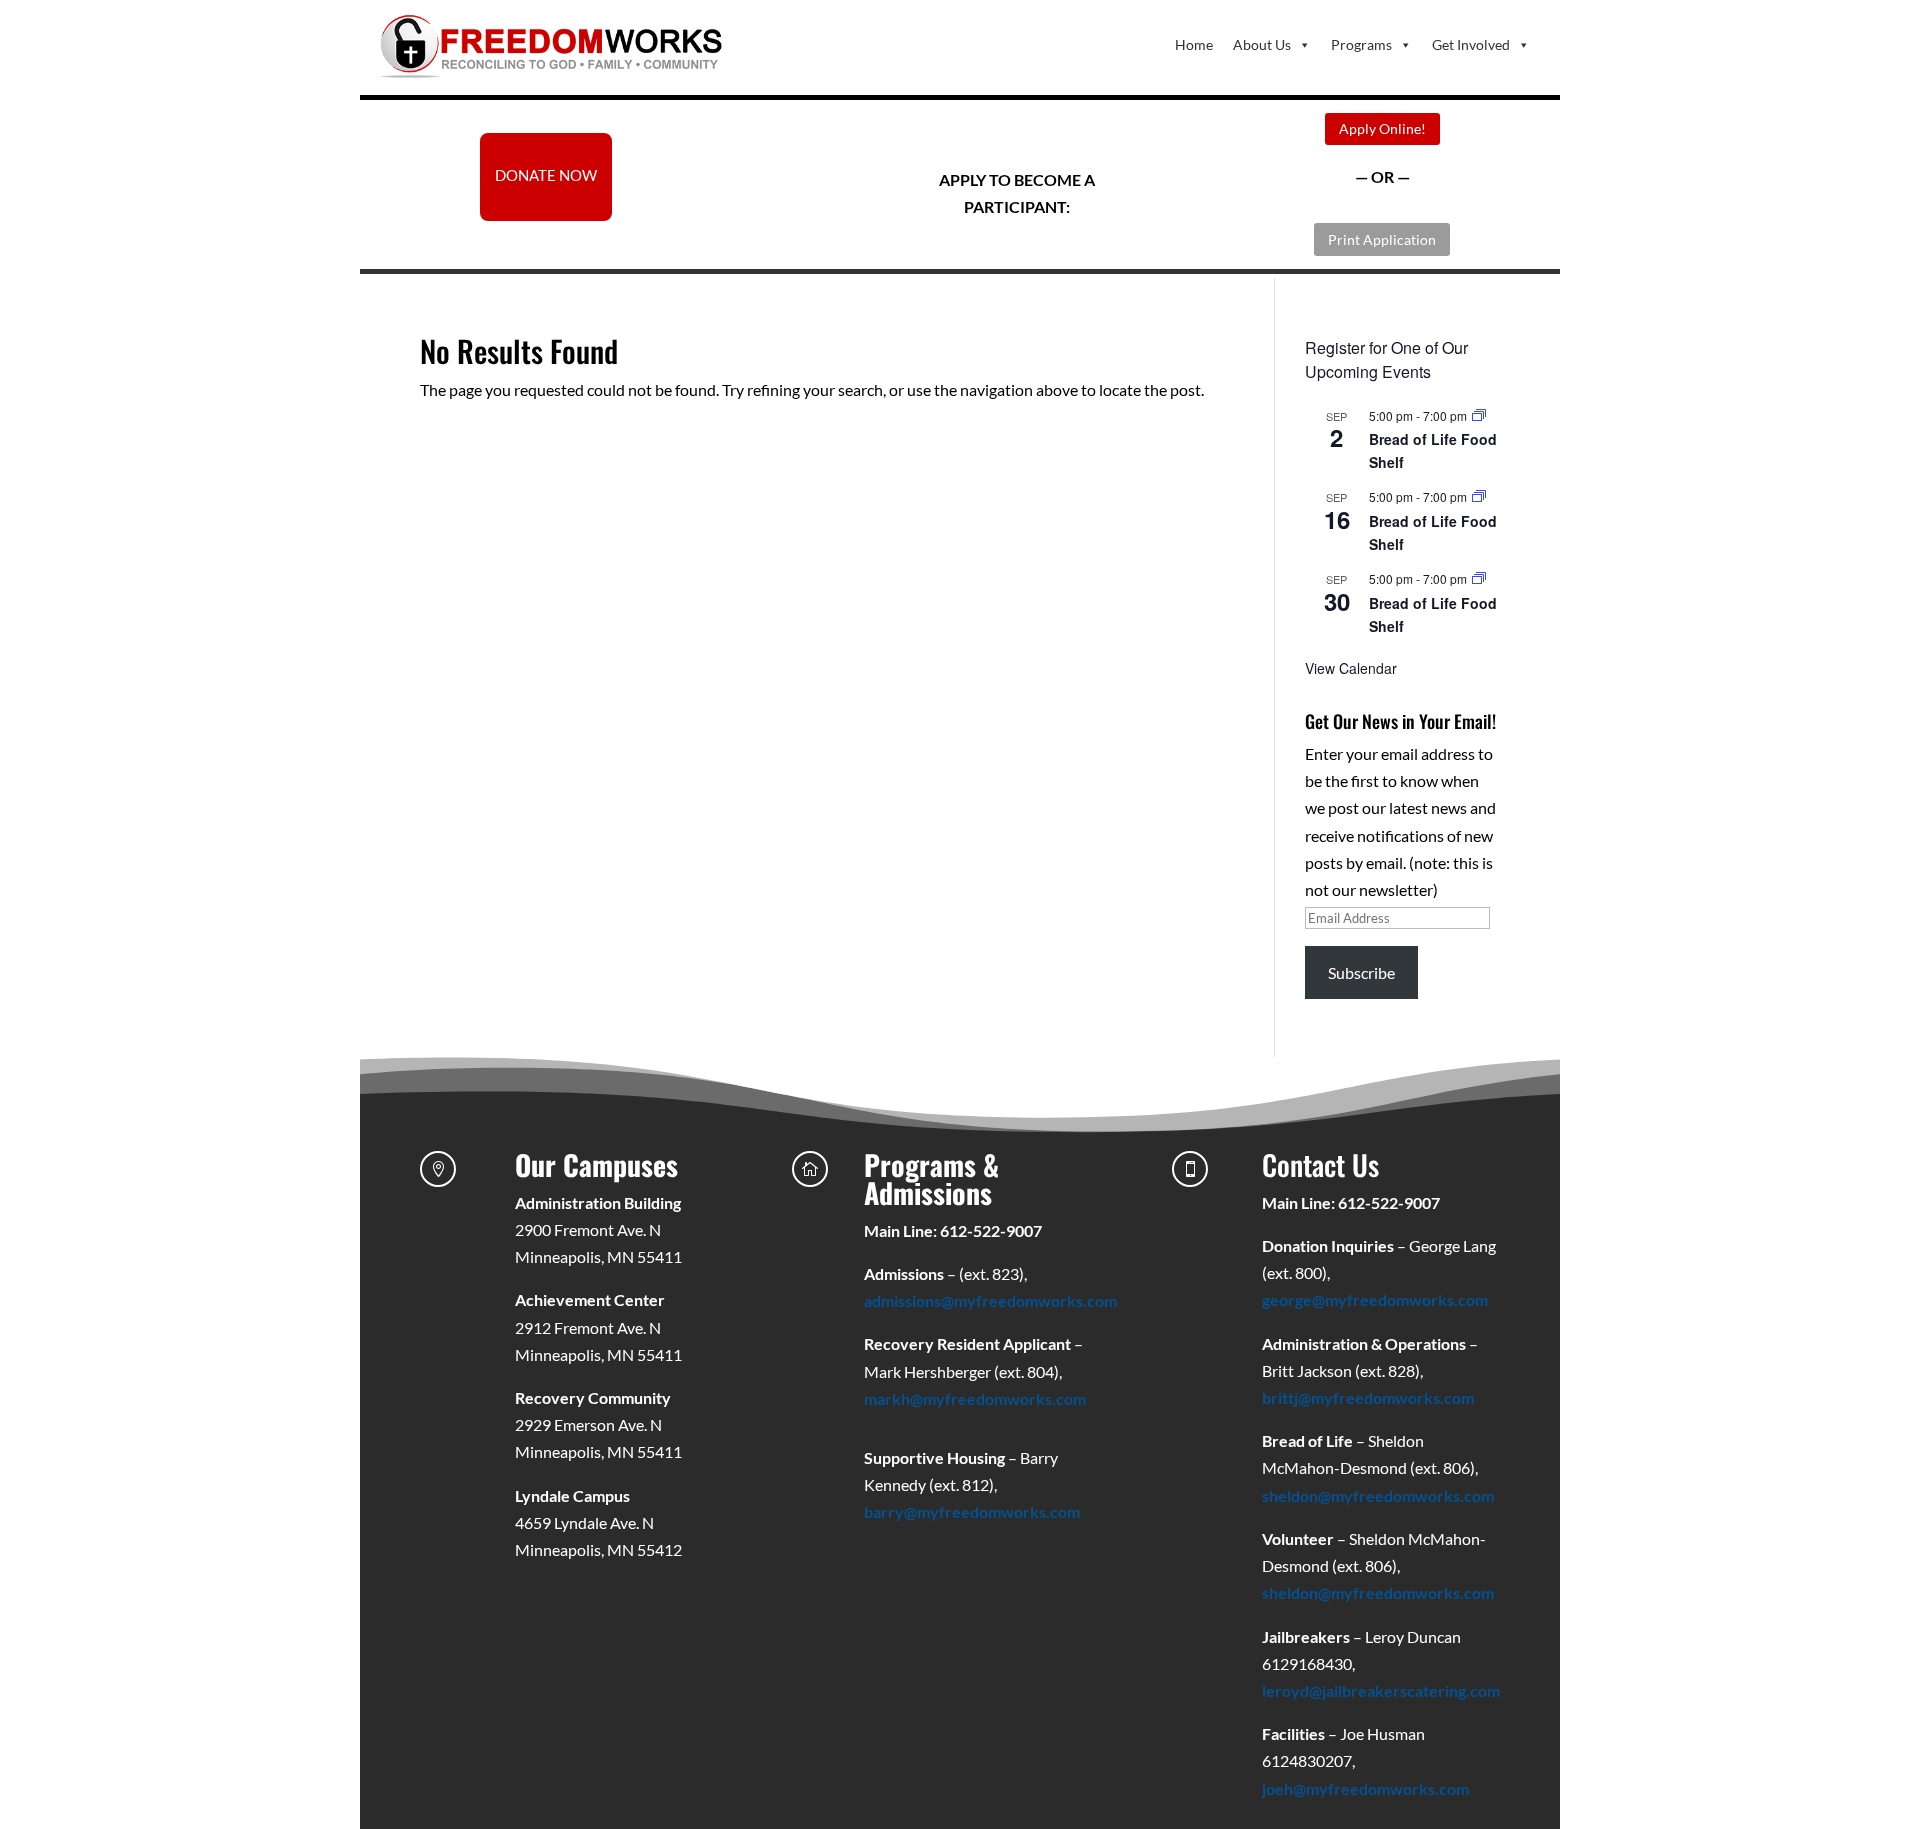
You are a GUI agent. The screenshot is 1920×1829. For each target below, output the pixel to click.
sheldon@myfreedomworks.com (1378, 1495)
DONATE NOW (546, 175)
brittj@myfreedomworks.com (1368, 1397)
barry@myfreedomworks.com (972, 1511)
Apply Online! (1382, 128)
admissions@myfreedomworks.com (990, 1300)
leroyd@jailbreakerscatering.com (1381, 1690)
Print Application (1382, 239)
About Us (1262, 44)
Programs (1361, 44)
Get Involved (1471, 44)
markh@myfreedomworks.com (975, 1398)
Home (1194, 44)
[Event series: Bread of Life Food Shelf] (1479, 415)
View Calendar (1351, 668)
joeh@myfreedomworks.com (1365, 1788)
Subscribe (1361, 972)
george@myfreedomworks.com (1375, 1299)
